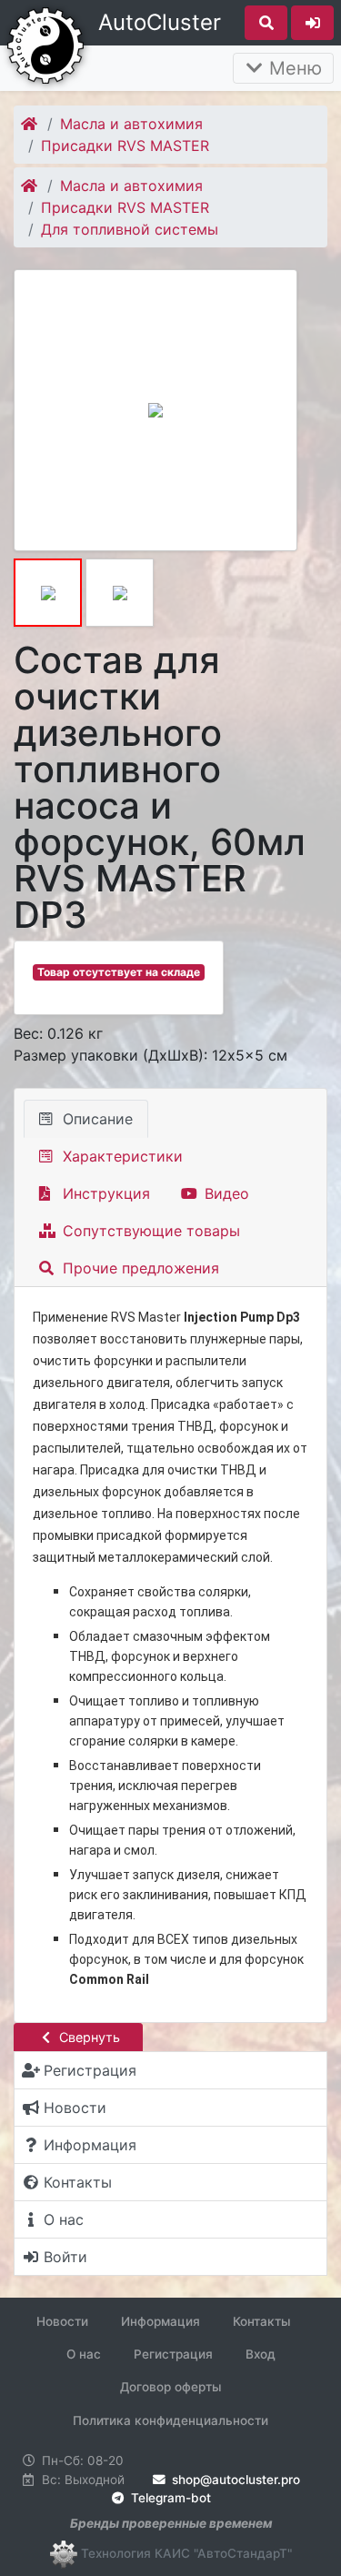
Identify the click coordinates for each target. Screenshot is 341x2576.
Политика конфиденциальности (170, 2420)
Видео (225, 1193)
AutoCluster (160, 22)
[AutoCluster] (45, 44)
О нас (84, 2354)
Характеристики (120, 1156)
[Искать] (266, 23)
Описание (95, 1119)
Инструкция (104, 1193)
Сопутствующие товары (149, 1231)
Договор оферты (171, 2387)
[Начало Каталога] (30, 124)
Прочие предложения (139, 1268)
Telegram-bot (169, 2498)
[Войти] (312, 23)
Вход (261, 2354)
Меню (293, 68)
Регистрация (173, 2354)
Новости (62, 2321)
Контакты (262, 2321)
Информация (160, 2321)
